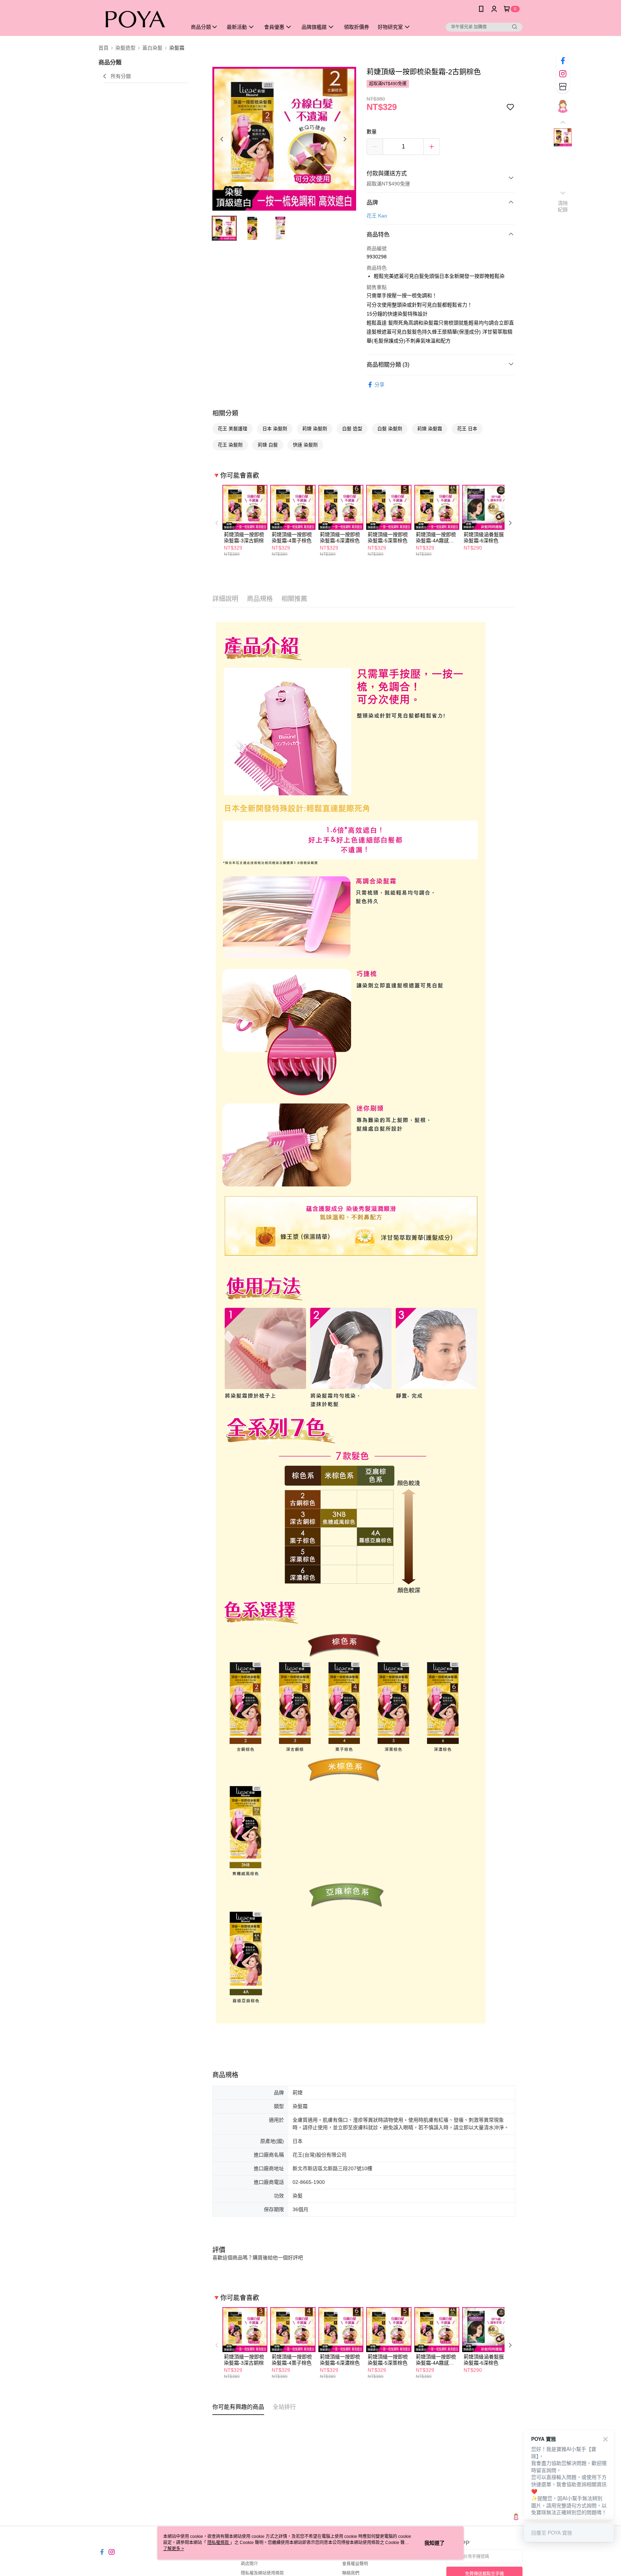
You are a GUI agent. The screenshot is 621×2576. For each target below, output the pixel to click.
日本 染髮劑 (275, 429)
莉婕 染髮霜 (430, 429)
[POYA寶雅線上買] (138, 19)
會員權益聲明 (355, 2564)
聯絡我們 (351, 2573)
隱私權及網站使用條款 (262, 2573)
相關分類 (225, 413)
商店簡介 (249, 2564)
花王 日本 (467, 429)
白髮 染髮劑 (390, 429)
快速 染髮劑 (305, 445)
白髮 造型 (352, 429)
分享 (379, 385)
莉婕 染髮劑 (315, 429)
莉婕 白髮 (268, 445)
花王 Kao (377, 216)
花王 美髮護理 (233, 429)
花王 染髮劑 (230, 445)
